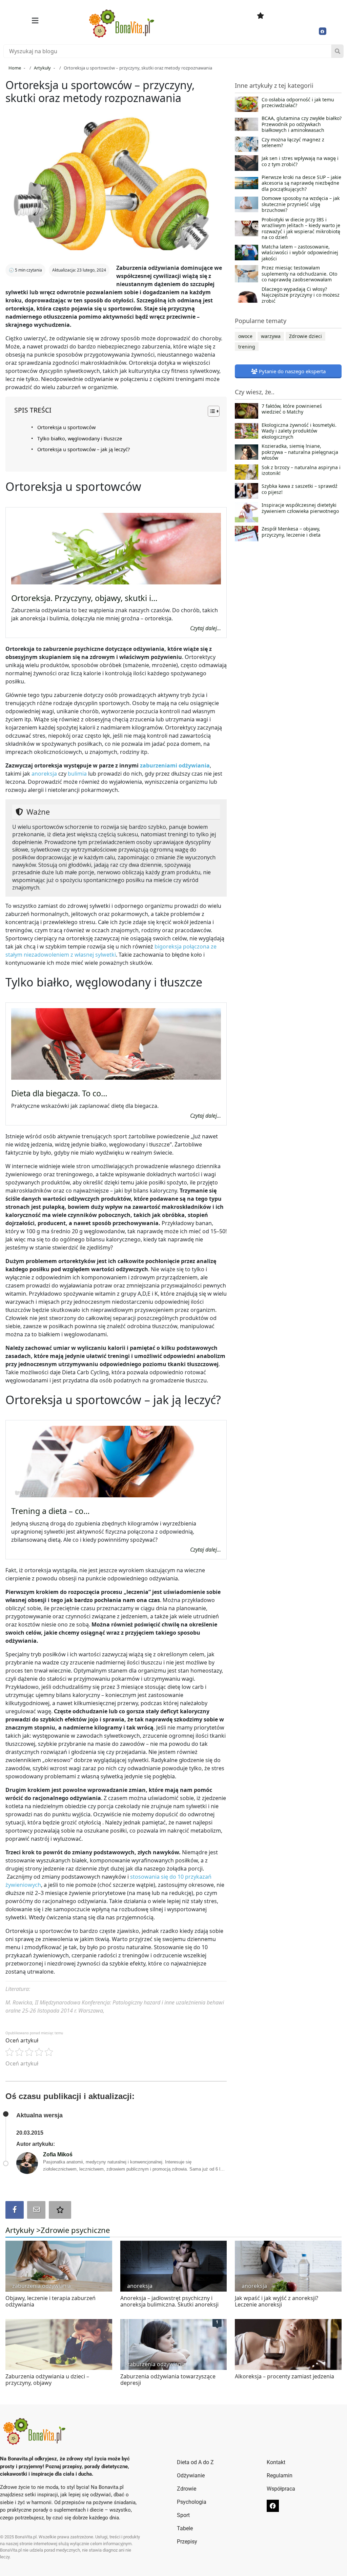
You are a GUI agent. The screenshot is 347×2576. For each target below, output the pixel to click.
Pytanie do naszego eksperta (292, 371)
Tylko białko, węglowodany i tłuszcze (80, 438)
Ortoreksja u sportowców (66, 427)
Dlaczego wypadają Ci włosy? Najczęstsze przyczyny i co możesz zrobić (301, 295)
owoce (245, 336)
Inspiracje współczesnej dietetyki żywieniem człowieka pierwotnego (300, 508)
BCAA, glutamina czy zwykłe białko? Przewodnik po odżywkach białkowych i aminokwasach (302, 124)
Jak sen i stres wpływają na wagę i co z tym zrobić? (300, 161)
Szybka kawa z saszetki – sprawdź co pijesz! (300, 489)
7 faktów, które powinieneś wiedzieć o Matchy (292, 409)
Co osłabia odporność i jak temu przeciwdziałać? (298, 103)
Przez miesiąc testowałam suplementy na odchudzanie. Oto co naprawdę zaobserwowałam (299, 274)
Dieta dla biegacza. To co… (59, 1093)
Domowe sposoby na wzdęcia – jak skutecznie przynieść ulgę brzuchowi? (301, 204)
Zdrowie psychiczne (75, 2230)
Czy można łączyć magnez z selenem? (293, 143)
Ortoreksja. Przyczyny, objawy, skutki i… (84, 598)
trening (247, 347)
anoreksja (45, 774)
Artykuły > (23, 2230)
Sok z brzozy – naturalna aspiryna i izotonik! (301, 471)
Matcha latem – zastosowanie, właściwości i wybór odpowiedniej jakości (300, 253)
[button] (35, 21)
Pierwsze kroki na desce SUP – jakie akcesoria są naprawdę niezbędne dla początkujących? (301, 183)
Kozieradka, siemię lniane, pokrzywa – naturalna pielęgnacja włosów (300, 452)
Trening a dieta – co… (50, 1511)
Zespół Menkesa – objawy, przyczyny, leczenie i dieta (291, 532)
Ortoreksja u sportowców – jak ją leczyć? (84, 449)
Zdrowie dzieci (305, 336)
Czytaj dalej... (206, 628)
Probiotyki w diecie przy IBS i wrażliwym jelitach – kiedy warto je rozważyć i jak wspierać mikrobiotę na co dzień (301, 228)
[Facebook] (323, 31)
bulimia (77, 774)
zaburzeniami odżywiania (175, 765)
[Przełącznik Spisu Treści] (210, 411)
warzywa (271, 336)
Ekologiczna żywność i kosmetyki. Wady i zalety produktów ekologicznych (299, 431)
